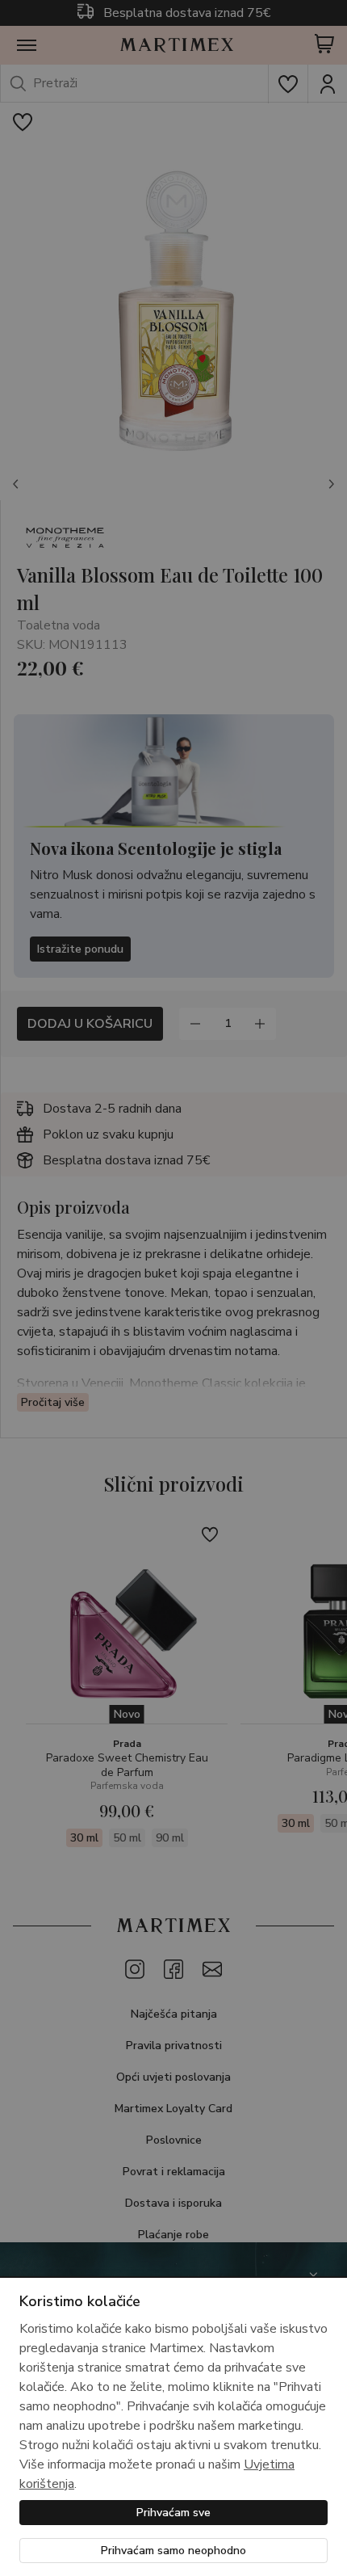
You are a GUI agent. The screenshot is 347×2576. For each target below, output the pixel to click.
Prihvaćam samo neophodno (173, 2551)
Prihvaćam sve (173, 2513)
